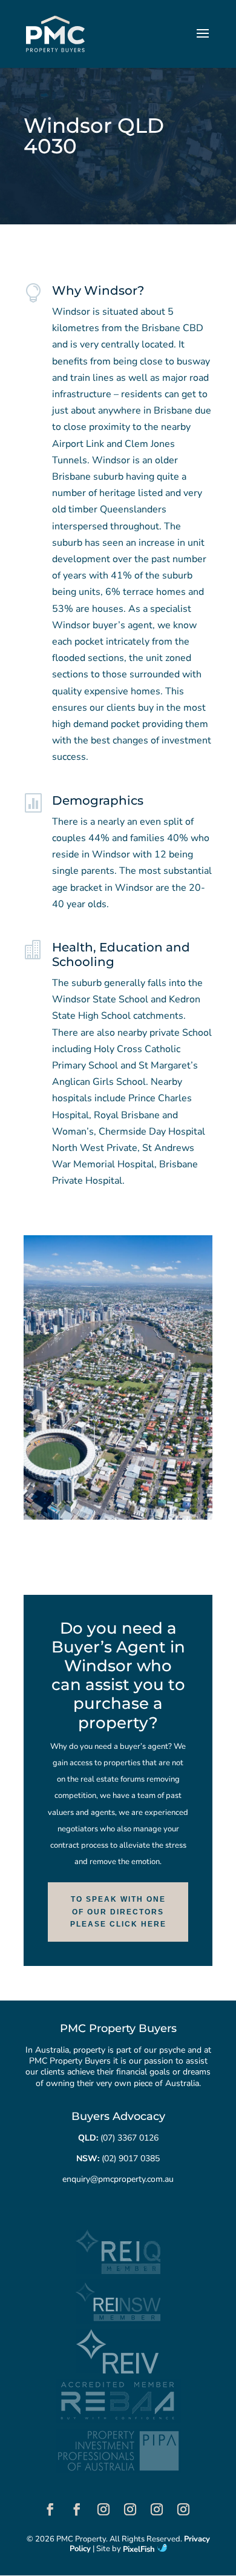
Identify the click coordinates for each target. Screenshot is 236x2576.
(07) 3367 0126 (129, 2138)
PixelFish (140, 2549)
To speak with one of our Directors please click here (118, 1912)
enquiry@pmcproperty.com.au (118, 2179)
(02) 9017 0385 (131, 2158)
